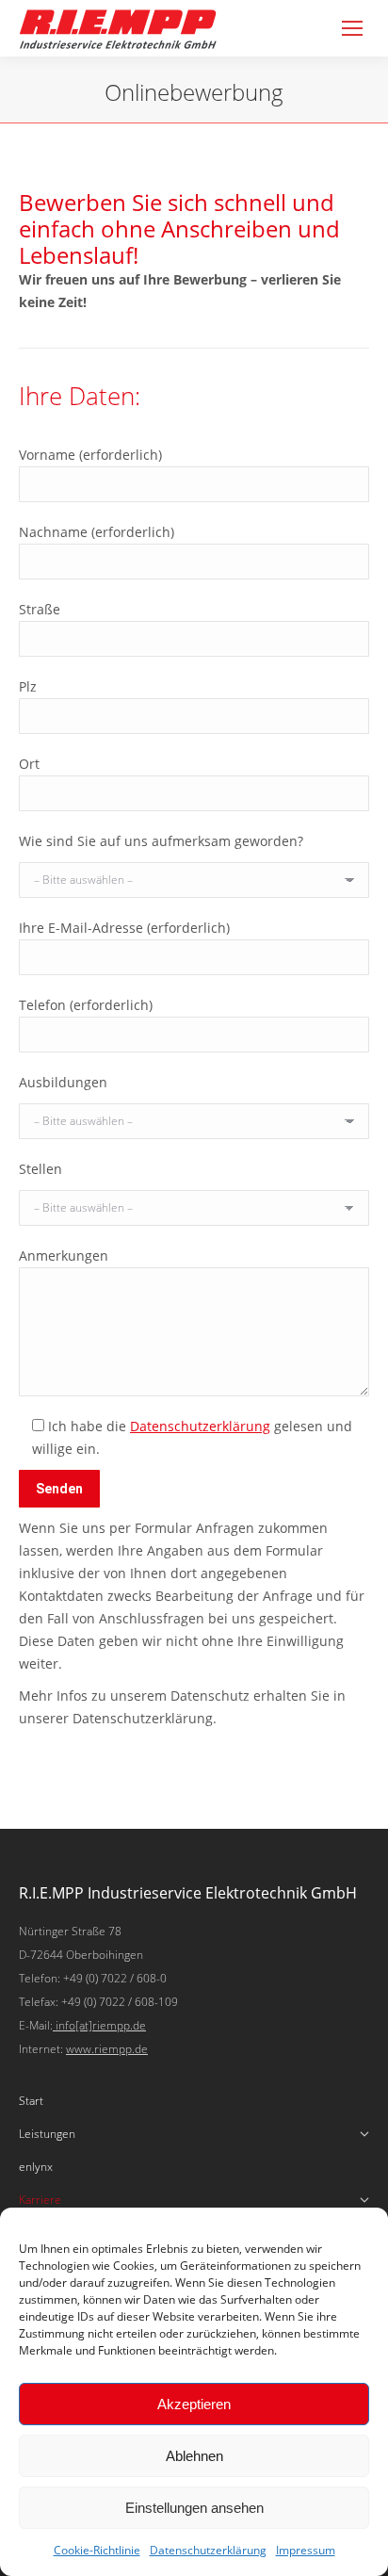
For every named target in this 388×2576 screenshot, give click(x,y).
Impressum (306, 2550)
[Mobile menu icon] (352, 28)
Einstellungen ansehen (194, 2508)
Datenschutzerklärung (208, 2550)
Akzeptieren (194, 2404)
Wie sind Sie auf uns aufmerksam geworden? (161, 841)
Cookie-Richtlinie (97, 2550)
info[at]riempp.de (99, 2025)
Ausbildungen (63, 1082)
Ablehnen (194, 2456)
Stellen (40, 1169)
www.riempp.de (107, 2049)
